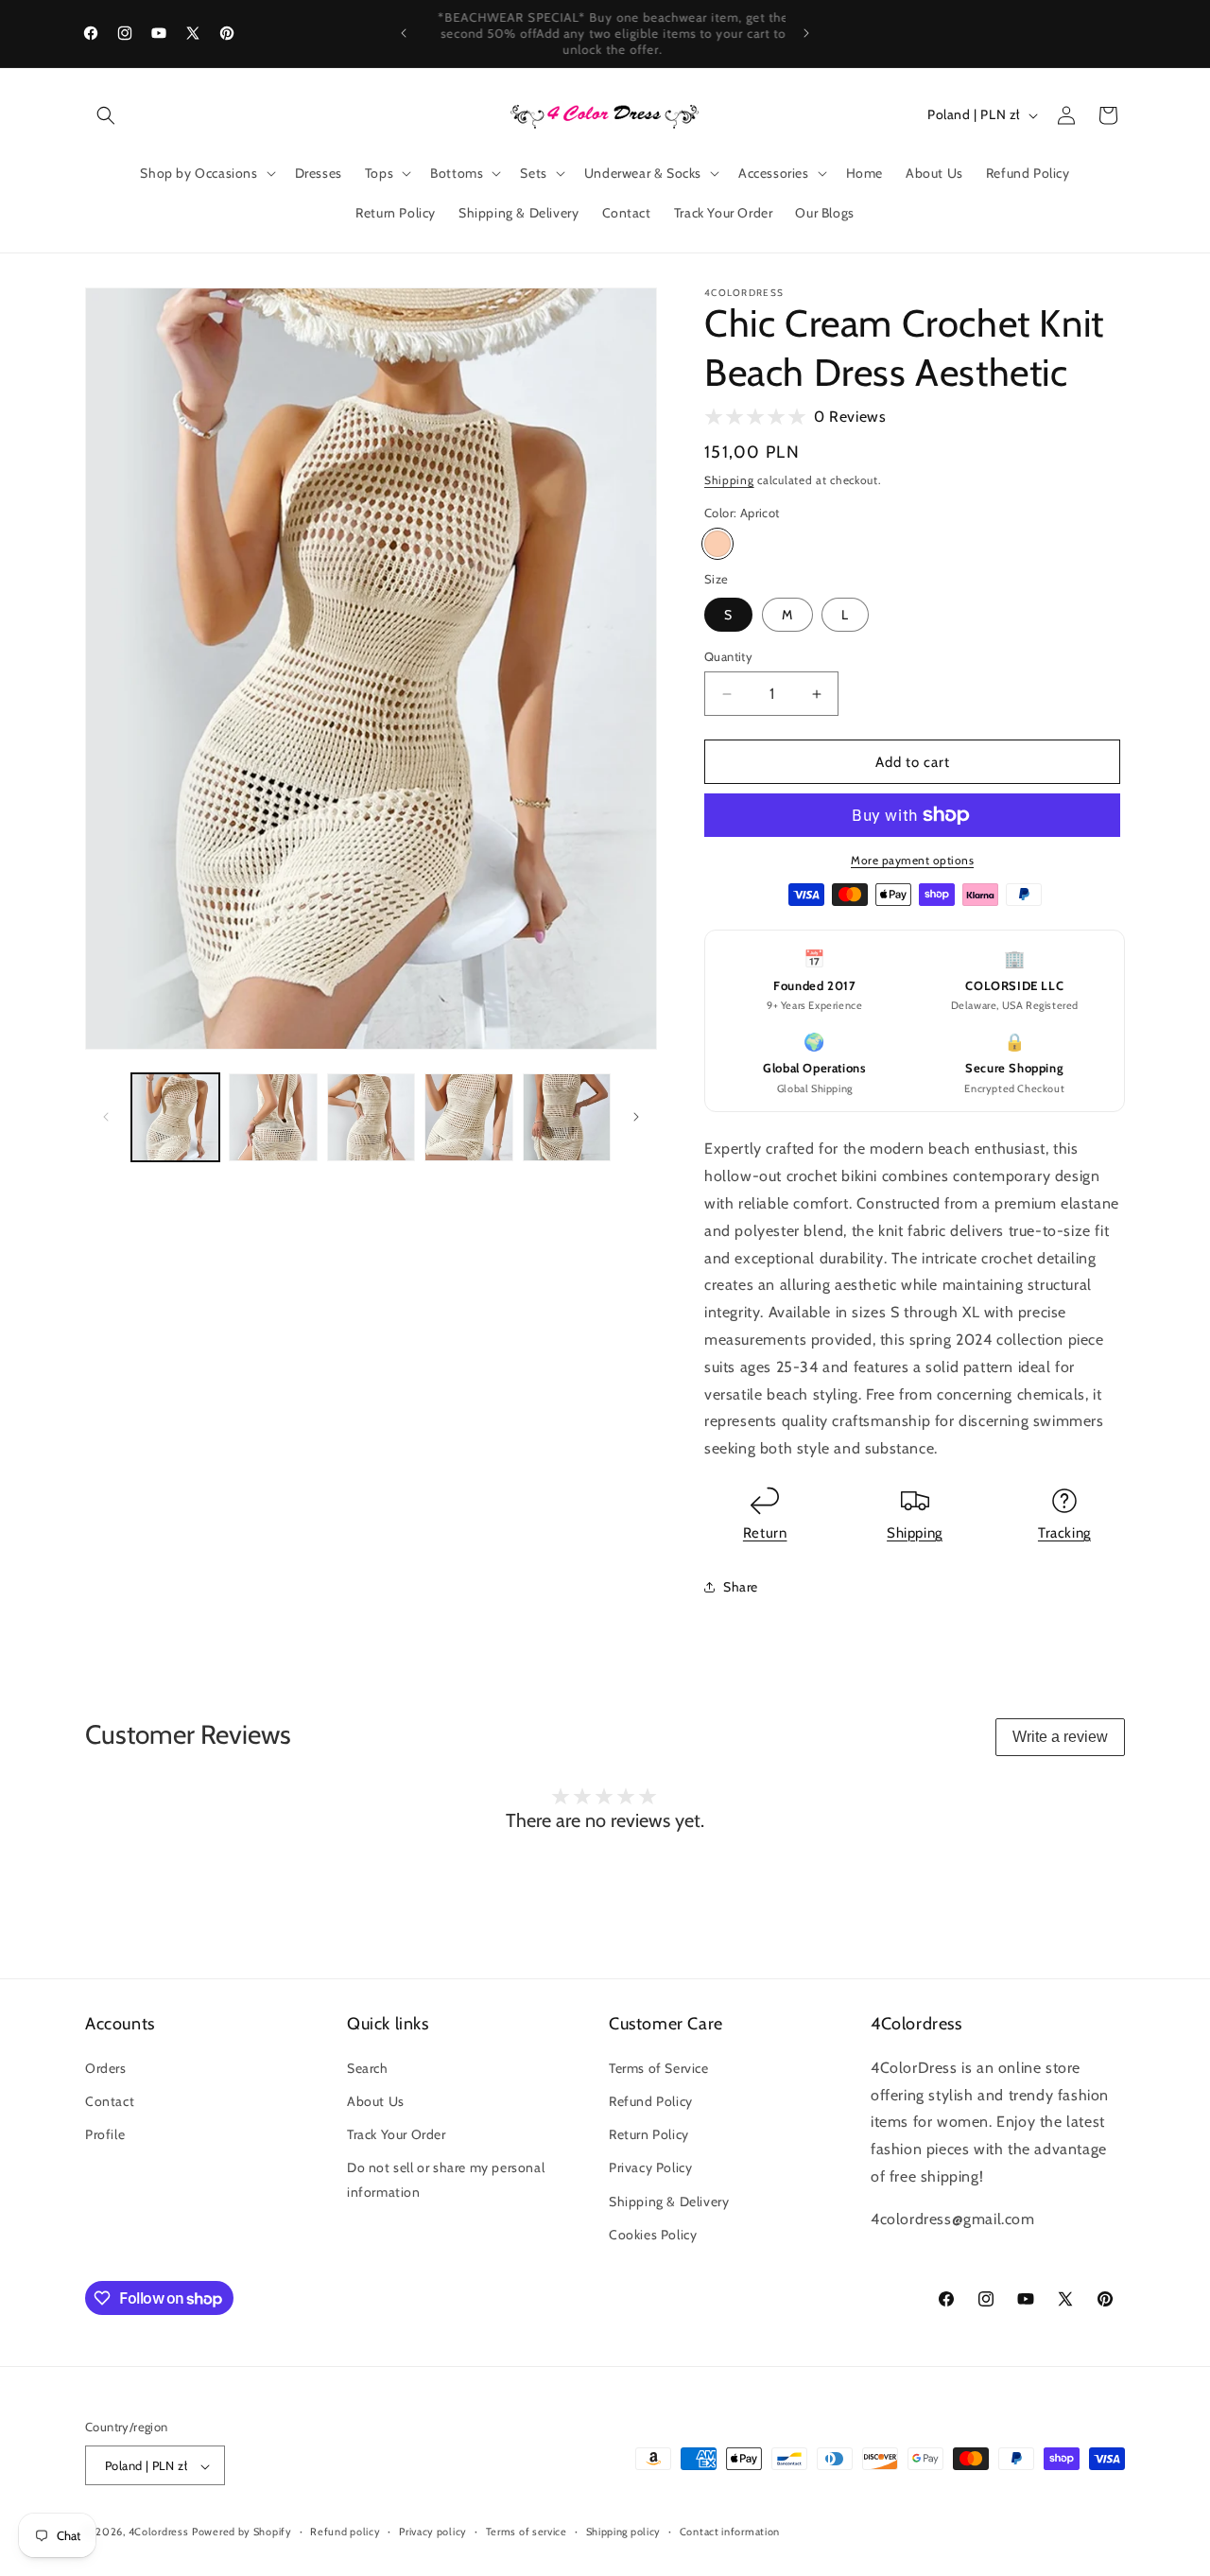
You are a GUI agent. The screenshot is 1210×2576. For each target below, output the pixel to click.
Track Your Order (397, 2133)
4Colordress (159, 2532)
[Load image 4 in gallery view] (468, 1117)
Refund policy (345, 2532)
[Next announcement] (806, 33)
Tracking (1064, 1533)
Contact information (730, 2532)
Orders (106, 2067)
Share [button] (741, 1587)
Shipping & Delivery (669, 2201)
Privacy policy (433, 2532)
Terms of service (527, 2532)
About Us (376, 2100)
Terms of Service (659, 2067)
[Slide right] (636, 1117)
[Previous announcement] (404, 33)
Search (368, 2067)
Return (765, 1533)
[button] (106, 115)
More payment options (912, 860)
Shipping (729, 480)
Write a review (1060, 1737)
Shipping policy (624, 2532)
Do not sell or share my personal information (446, 2179)
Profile (105, 2133)
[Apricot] (717, 544)
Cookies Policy (653, 2234)
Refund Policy (651, 2100)
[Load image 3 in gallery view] (371, 1117)
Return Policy (649, 2133)
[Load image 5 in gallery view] (567, 1117)
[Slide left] (106, 1117)
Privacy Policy (650, 2167)
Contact (110, 2100)
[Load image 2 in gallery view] (273, 1117)
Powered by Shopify (242, 2532)
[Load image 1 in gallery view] (175, 1117)
